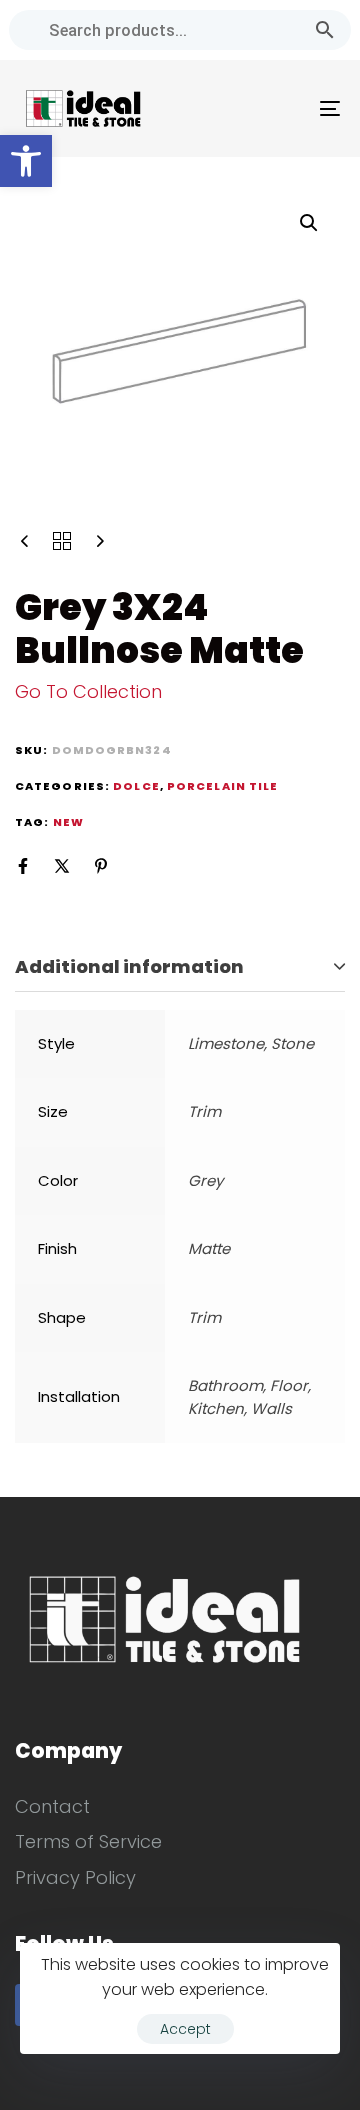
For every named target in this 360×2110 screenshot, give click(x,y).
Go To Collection (88, 691)
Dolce (136, 786)
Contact (52, 1806)
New (68, 822)
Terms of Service (88, 1841)
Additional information (129, 966)
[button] (26, 161)
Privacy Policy (75, 1877)
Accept (185, 2029)
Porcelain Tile (222, 786)
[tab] (180, 967)
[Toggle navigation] (286, 108)
